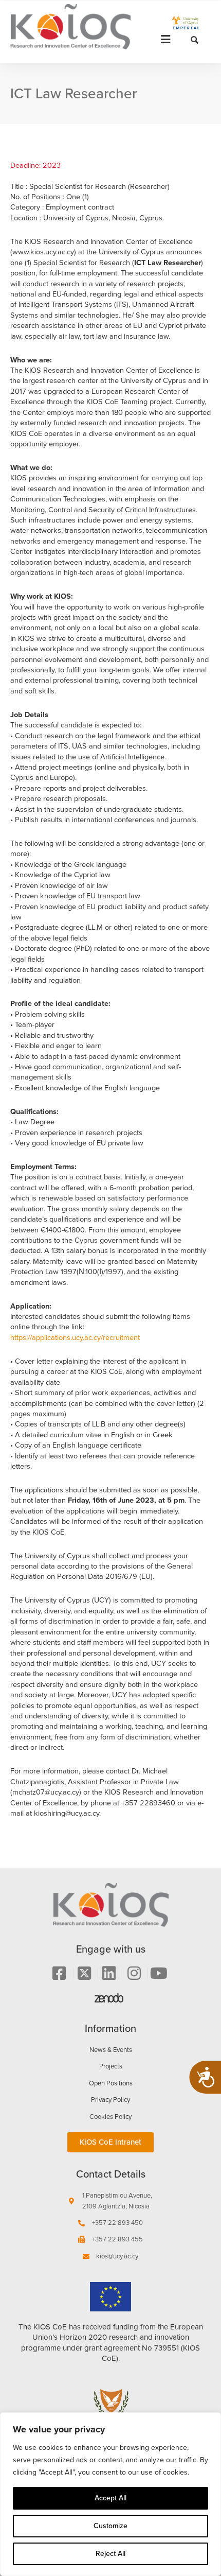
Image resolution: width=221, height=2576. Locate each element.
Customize (110, 2526)
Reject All (110, 2554)
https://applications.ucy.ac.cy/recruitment (75, 1337)
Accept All (110, 2498)
